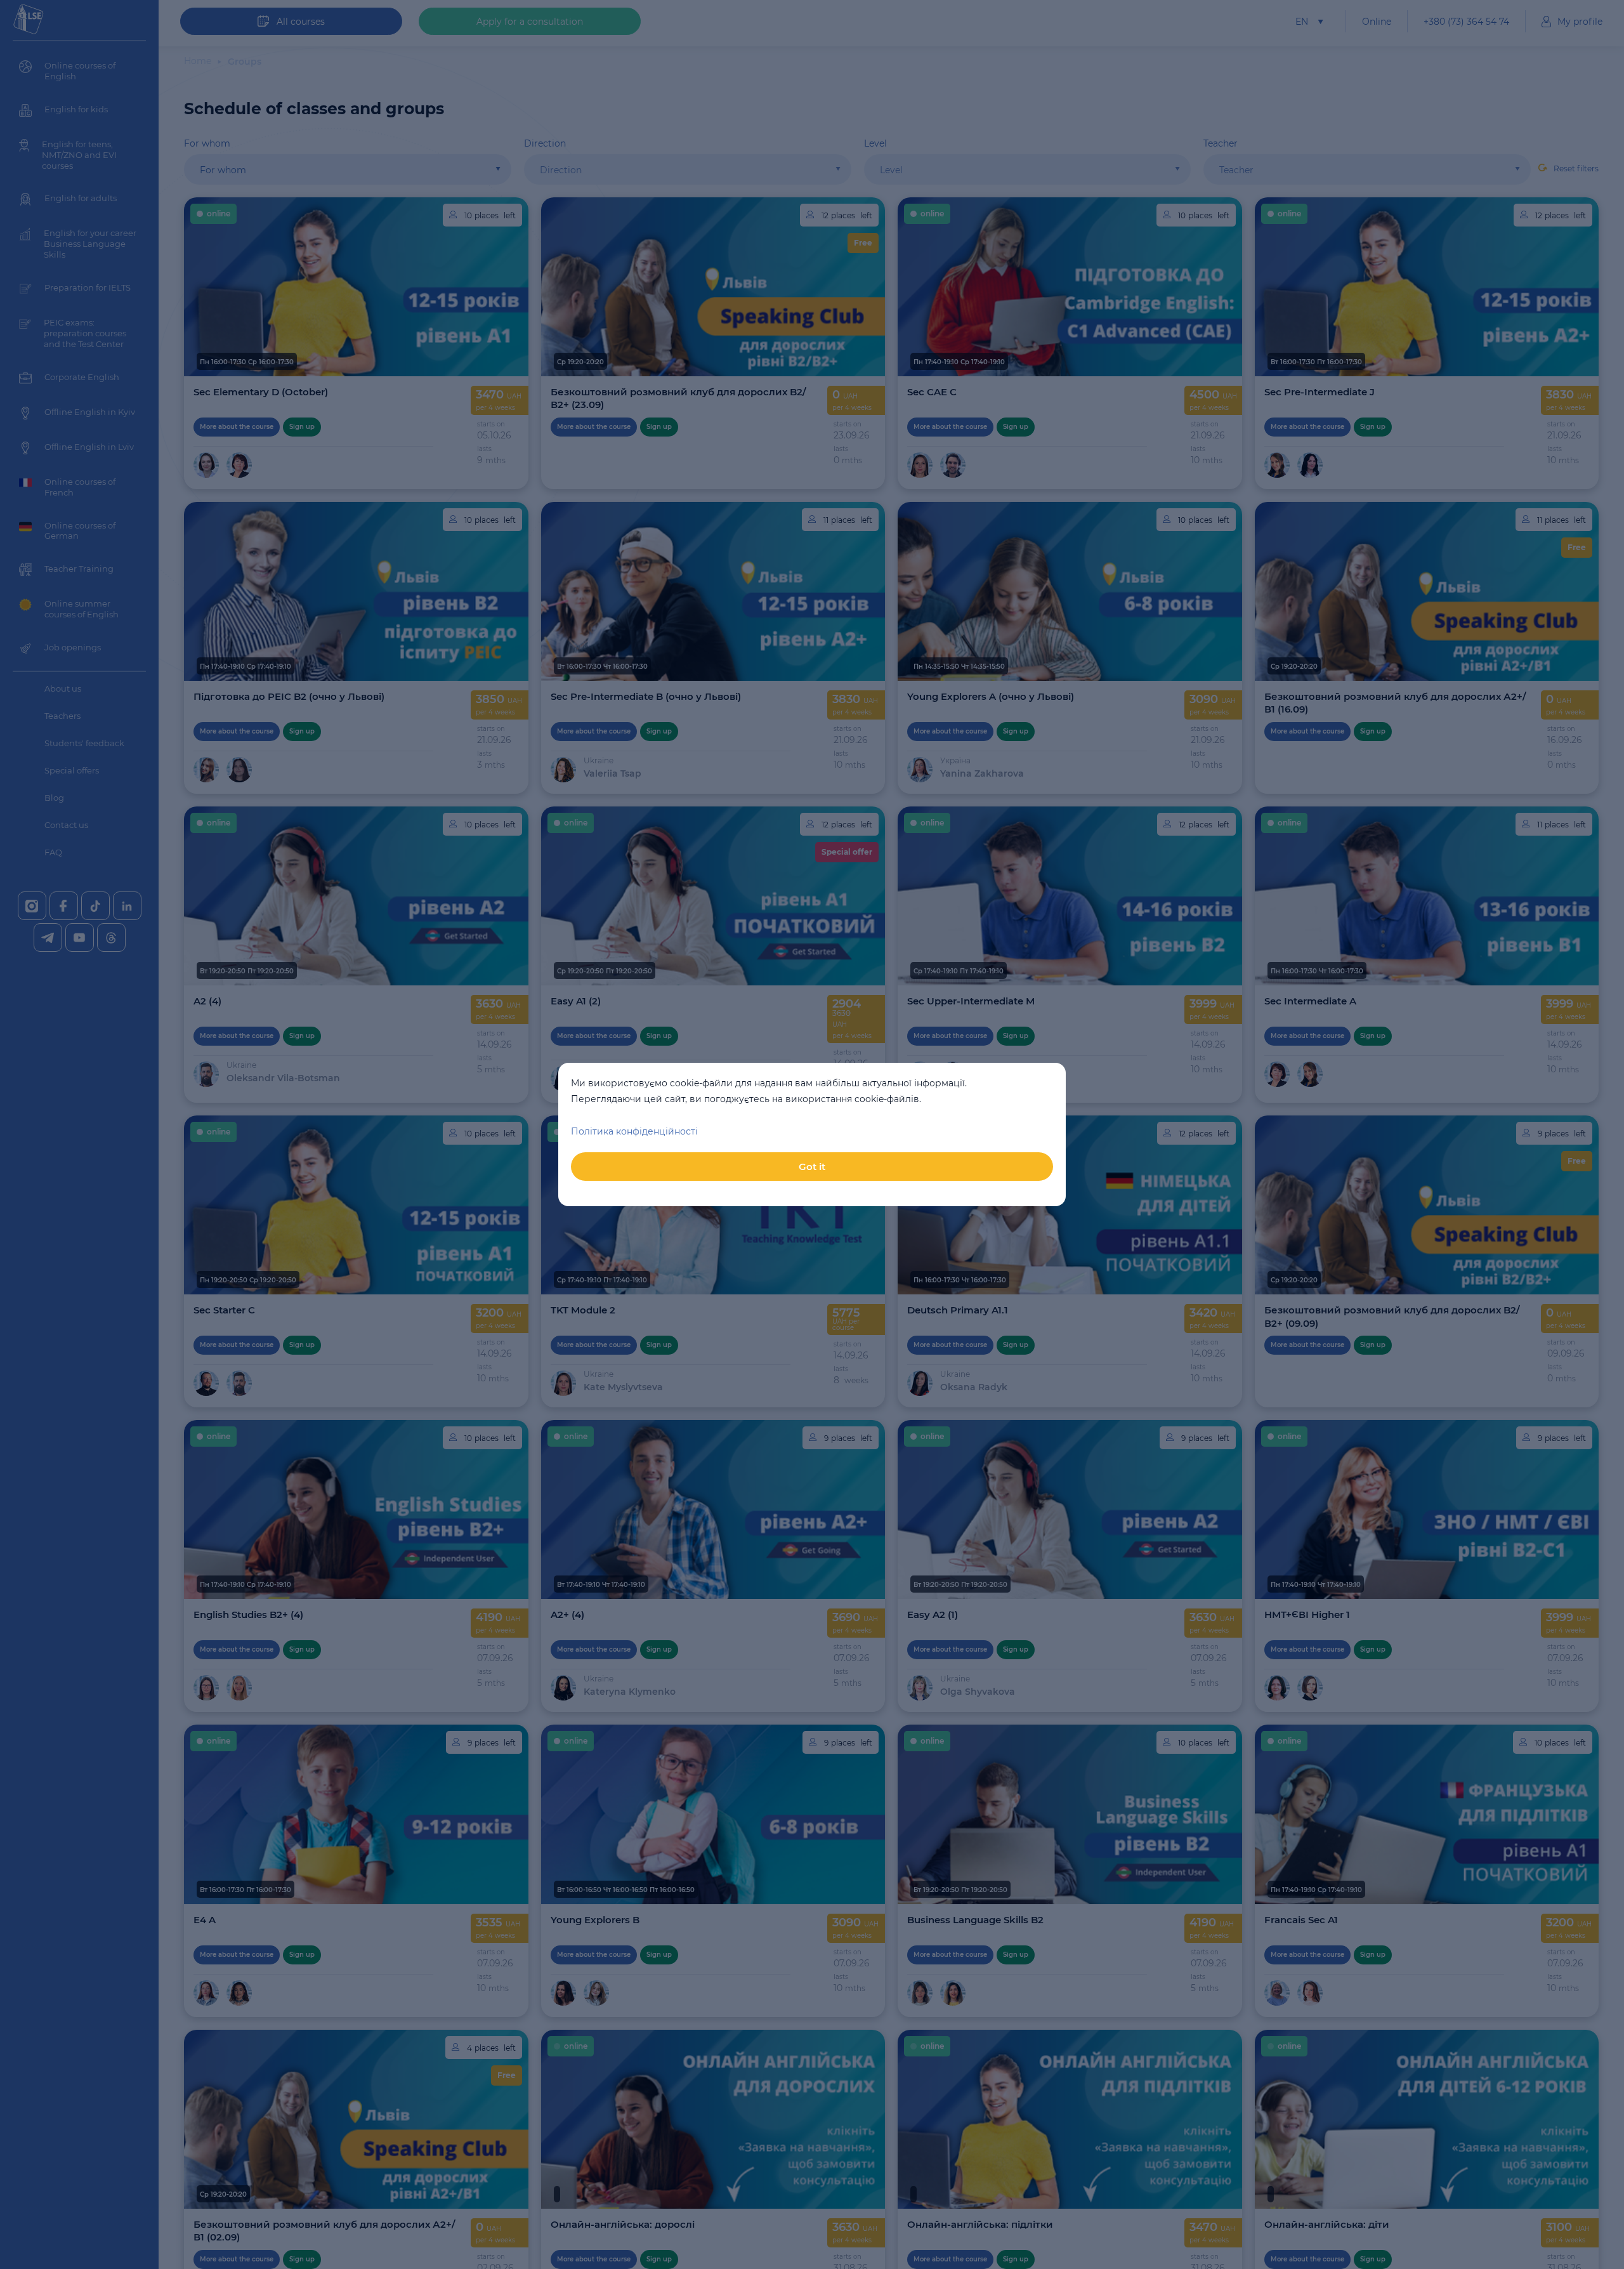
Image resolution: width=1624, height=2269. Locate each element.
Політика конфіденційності (634, 1131)
